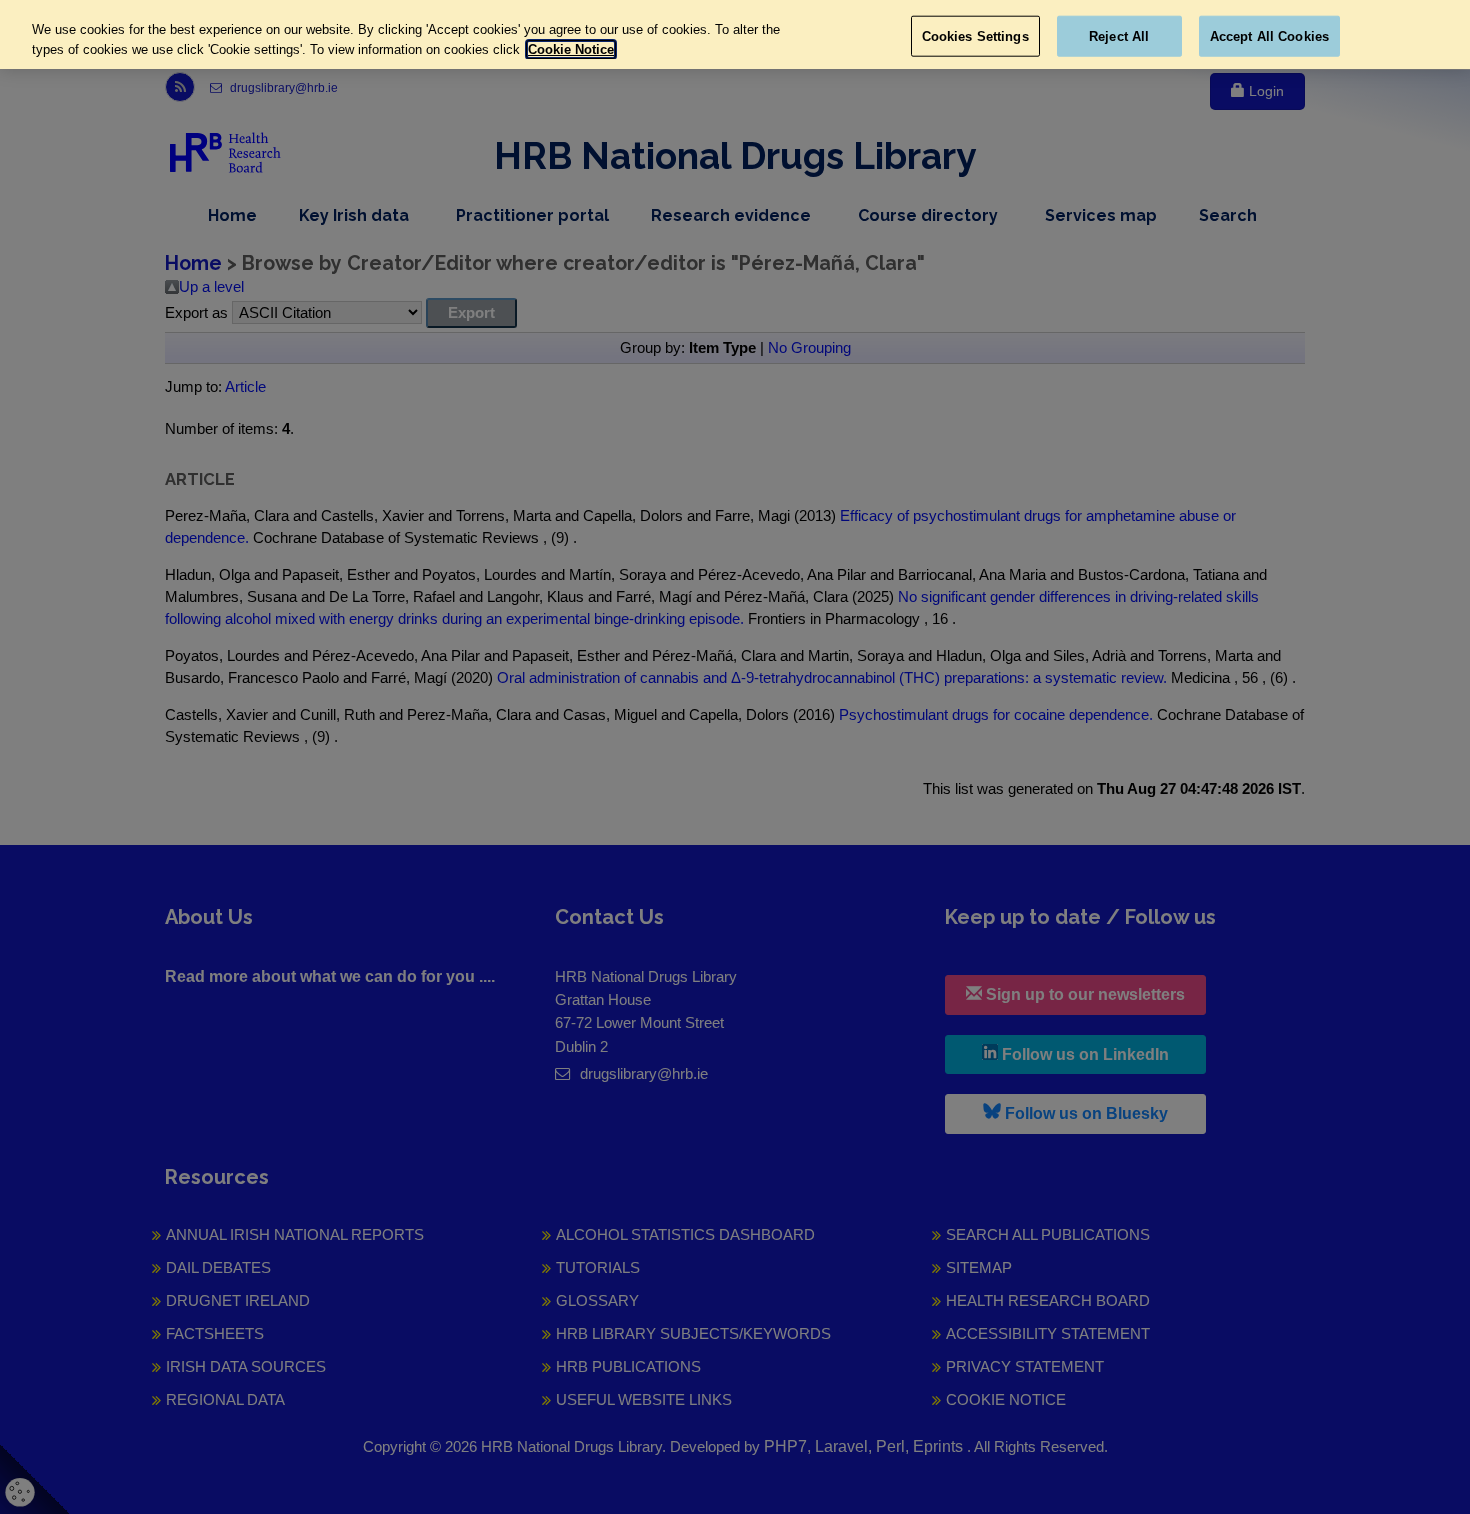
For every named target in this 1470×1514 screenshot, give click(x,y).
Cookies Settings (975, 35)
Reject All (1119, 35)
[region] (735, 34)
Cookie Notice (571, 49)
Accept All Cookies (1269, 35)
